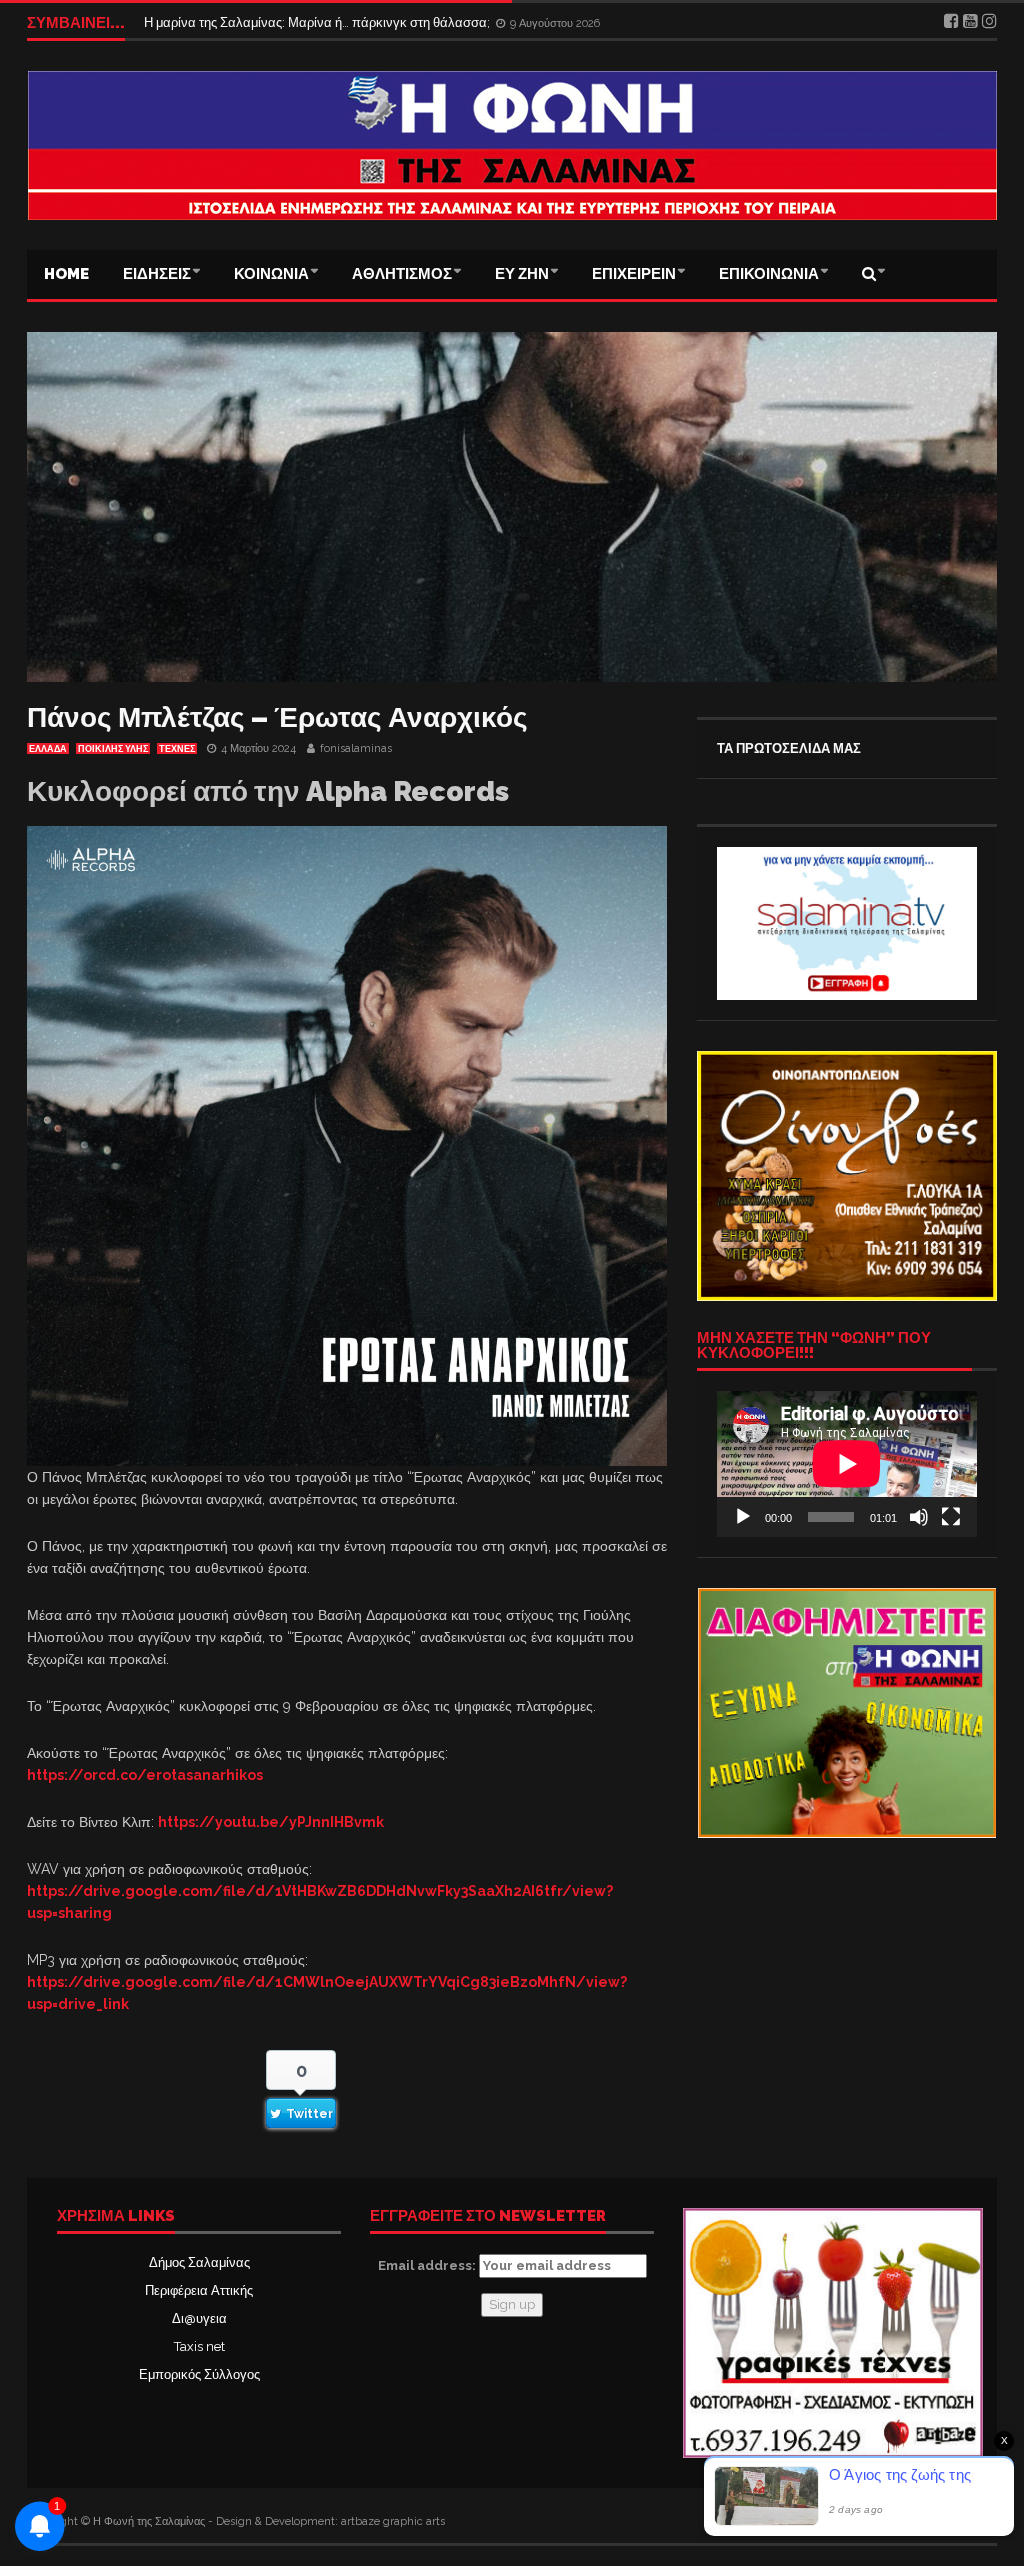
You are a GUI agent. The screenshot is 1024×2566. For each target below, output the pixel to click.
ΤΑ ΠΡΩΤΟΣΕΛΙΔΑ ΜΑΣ (789, 748)
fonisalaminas (356, 748)
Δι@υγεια (199, 2318)
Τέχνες (177, 749)
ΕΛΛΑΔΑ (48, 749)
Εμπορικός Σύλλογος (199, 2374)
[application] (847, 1464)
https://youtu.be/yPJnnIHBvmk (271, 1822)
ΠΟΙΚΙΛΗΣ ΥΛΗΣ (113, 749)
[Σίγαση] (919, 1517)
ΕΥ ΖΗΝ (522, 274)
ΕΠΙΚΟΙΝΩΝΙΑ (769, 274)
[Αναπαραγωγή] (743, 1517)
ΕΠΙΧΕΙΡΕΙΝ (634, 274)
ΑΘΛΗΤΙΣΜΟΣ (402, 274)
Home (66, 274)
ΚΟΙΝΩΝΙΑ (271, 274)
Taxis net (199, 2346)
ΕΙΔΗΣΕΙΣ (157, 274)
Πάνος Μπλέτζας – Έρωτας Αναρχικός (277, 717)
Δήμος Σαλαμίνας (199, 2262)
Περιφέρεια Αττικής (199, 2290)
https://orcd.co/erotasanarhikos (145, 1775)
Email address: (428, 2265)
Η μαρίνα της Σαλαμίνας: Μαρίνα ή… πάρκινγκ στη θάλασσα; (318, 23)
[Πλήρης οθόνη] (951, 1517)
